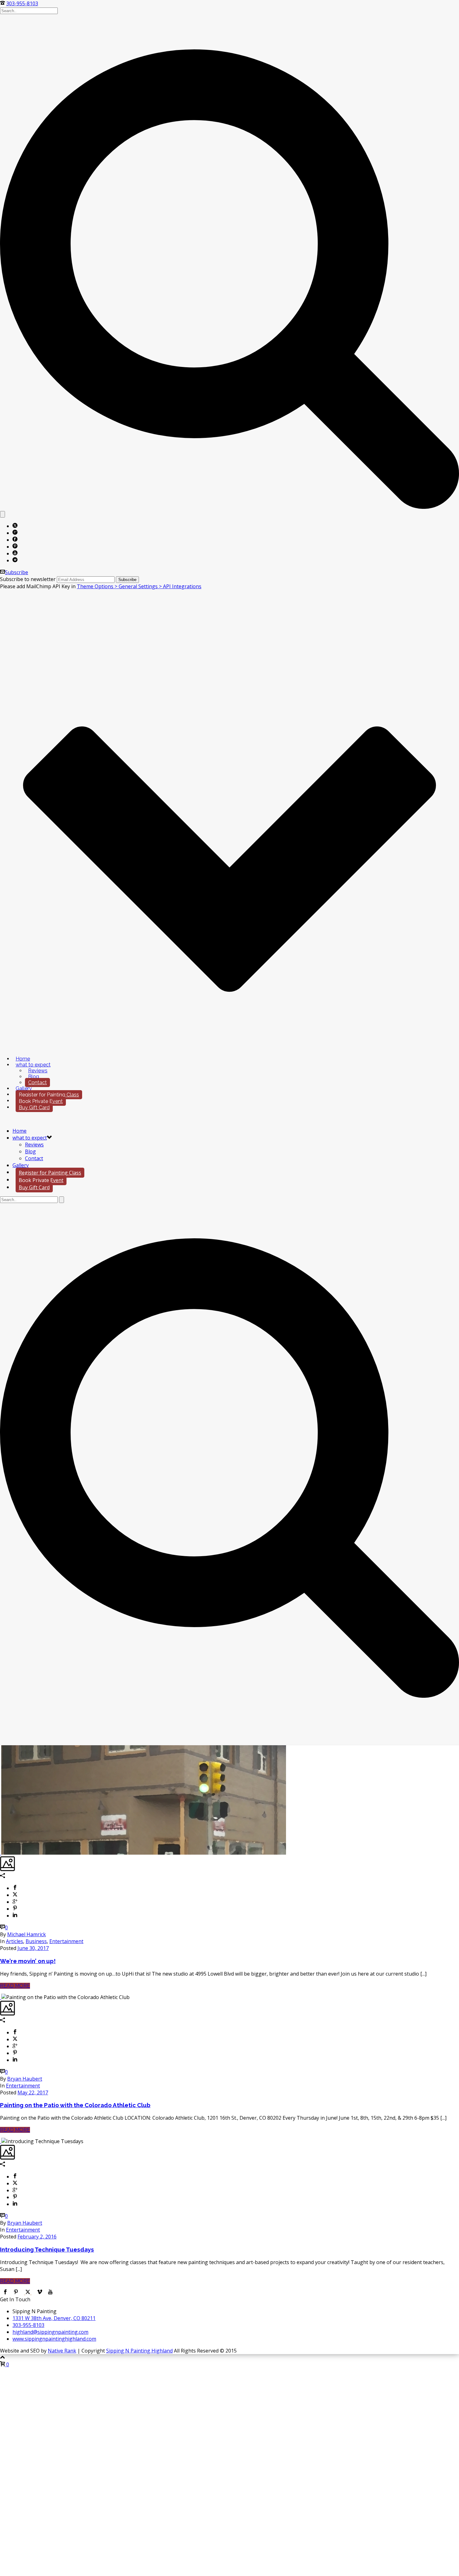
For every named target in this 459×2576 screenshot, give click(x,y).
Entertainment (66, 1941)
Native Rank (62, 2351)
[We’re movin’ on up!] (1, 1853)
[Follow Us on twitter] (28, 2293)
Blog (34, 1077)
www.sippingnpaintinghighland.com (54, 2339)
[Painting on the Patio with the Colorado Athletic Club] (1, 1997)
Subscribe (17, 572)
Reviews (38, 1071)
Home (23, 1059)
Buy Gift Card (34, 1108)
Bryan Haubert (25, 2079)
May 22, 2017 (33, 2092)
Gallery (24, 1088)
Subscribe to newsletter (28, 579)
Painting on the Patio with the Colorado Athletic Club (75, 2105)
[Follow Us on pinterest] (16, 2293)
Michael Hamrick (27, 1934)
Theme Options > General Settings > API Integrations (139, 586)
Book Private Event (41, 1101)
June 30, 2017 (33, 1948)
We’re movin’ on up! (28, 1961)
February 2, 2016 (37, 2237)
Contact (37, 1083)
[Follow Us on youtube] (50, 2293)
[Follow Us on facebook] (5, 2293)
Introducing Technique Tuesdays (47, 2249)
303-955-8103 (22, 3)
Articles (15, 1941)
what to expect (33, 1065)
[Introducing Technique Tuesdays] (1, 2141)
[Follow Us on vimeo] (40, 2293)
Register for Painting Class (49, 1095)
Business (36, 1941)
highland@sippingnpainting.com (50, 2332)
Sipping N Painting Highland (139, 2351)
